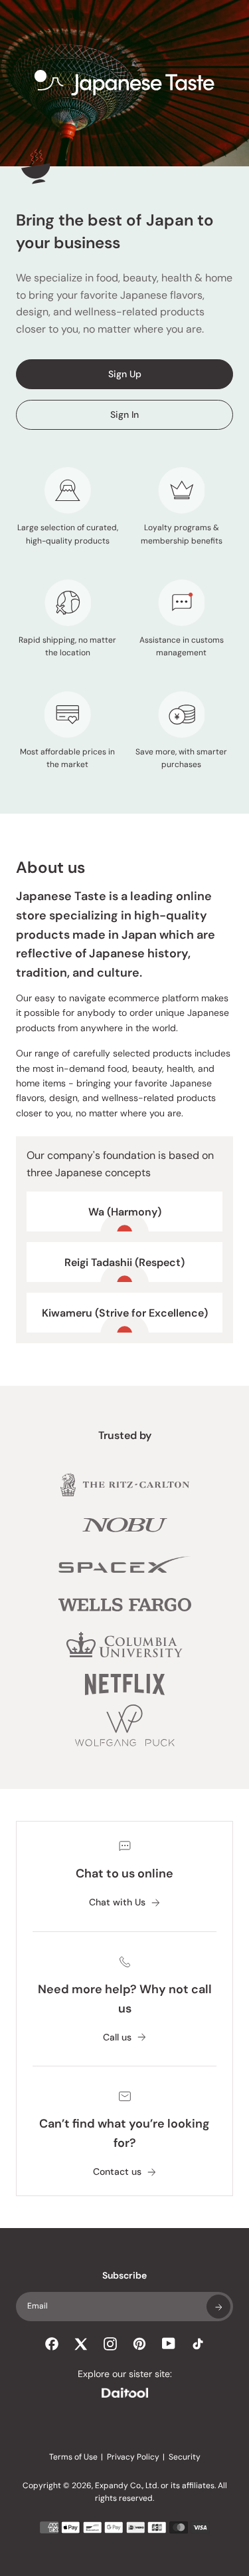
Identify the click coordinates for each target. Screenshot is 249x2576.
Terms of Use (73, 2457)
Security (185, 2457)
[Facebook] (52, 2344)
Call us (117, 2037)
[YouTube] (169, 2343)
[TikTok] (198, 2344)
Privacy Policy (133, 2457)
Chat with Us (117, 1902)
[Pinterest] (139, 2344)
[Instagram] (110, 2344)
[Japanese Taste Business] (125, 83)
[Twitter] (81, 2344)
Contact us (117, 2172)
